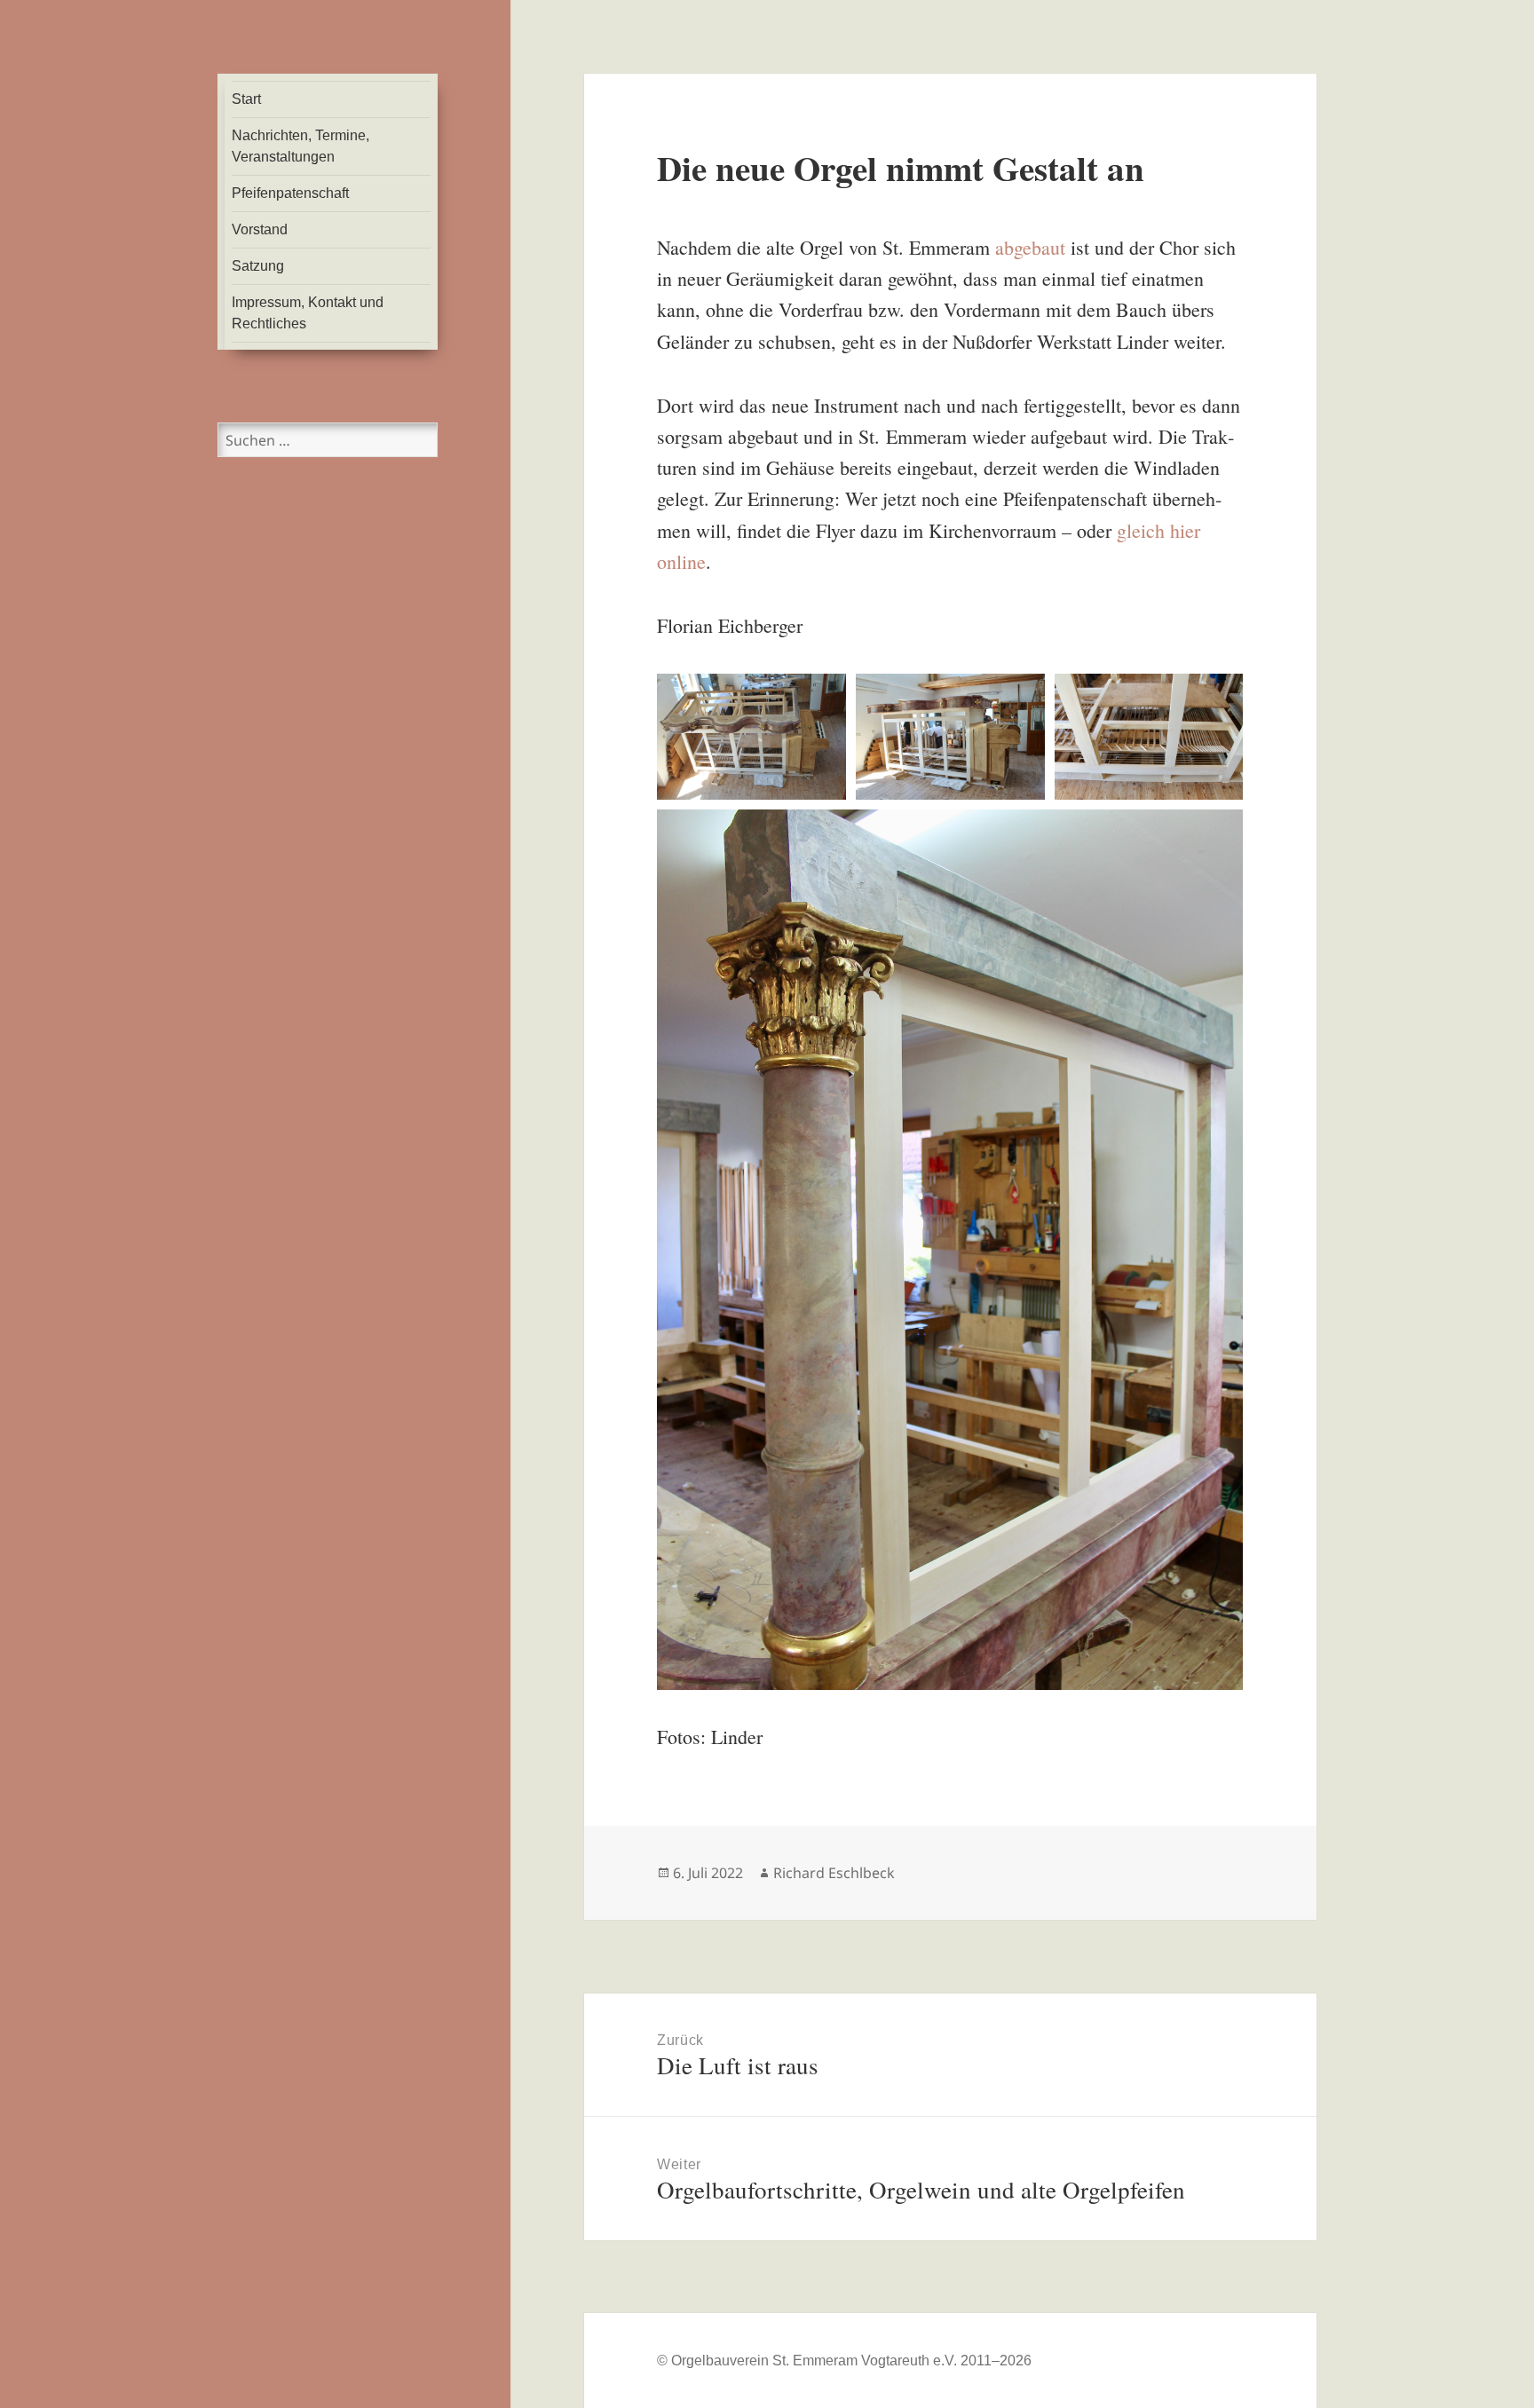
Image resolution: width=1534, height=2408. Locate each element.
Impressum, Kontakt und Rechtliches (308, 313)
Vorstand (260, 229)
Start (246, 99)
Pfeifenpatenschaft (290, 193)
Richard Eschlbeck (834, 1873)
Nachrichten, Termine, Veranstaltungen (300, 146)
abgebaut (1030, 247)
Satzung (258, 266)
